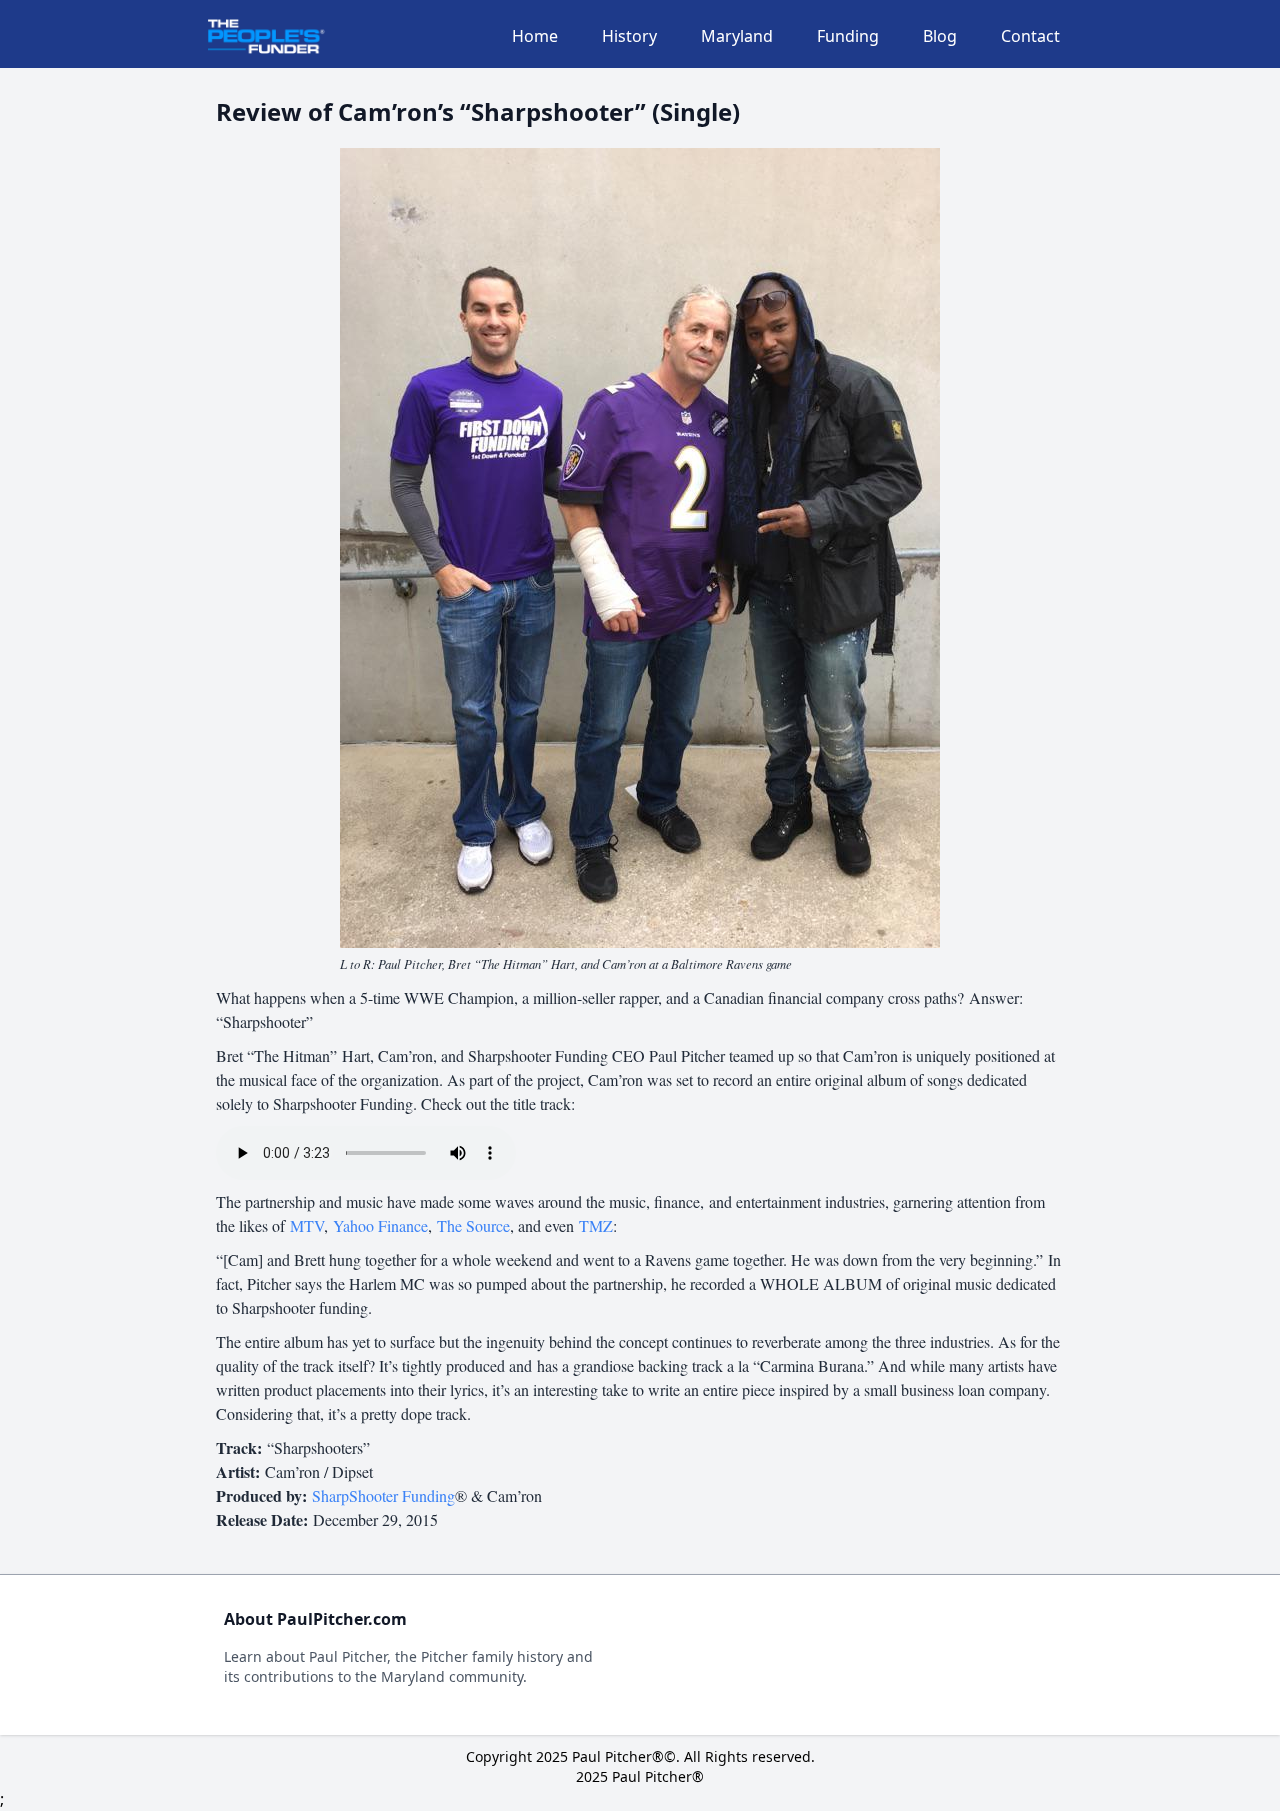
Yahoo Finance (380, 1225)
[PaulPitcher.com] (267, 36)
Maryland (737, 36)
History (629, 36)
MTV (307, 1225)
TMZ (596, 1225)
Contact (1030, 36)
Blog (940, 36)
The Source (473, 1225)
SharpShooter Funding (383, 1495)
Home (535, 36)
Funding (848, 36)
